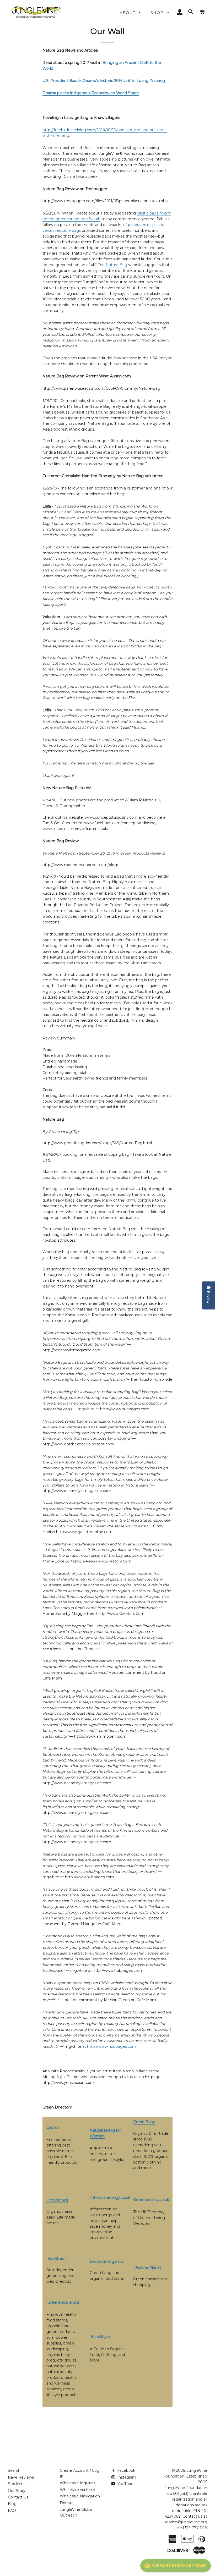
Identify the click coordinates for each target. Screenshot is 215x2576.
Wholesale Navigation (80, 2496)
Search (14, 2470)
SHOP (158, 13)
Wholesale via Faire (77, 2490)
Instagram (126, 2477)
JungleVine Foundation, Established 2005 (185, 2476)
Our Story (17, 2491)
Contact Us (18, 2497)
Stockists (16, 2484)
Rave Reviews (21, 2477)
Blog (12, 2504)
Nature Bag (116, 265)
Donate (67, 2503)
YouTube (125, 2484)
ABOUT (128, 13)
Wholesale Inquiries (78, 2483)
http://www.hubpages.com (112, 2046)
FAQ (12, 2511)
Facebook (126, 2470)
